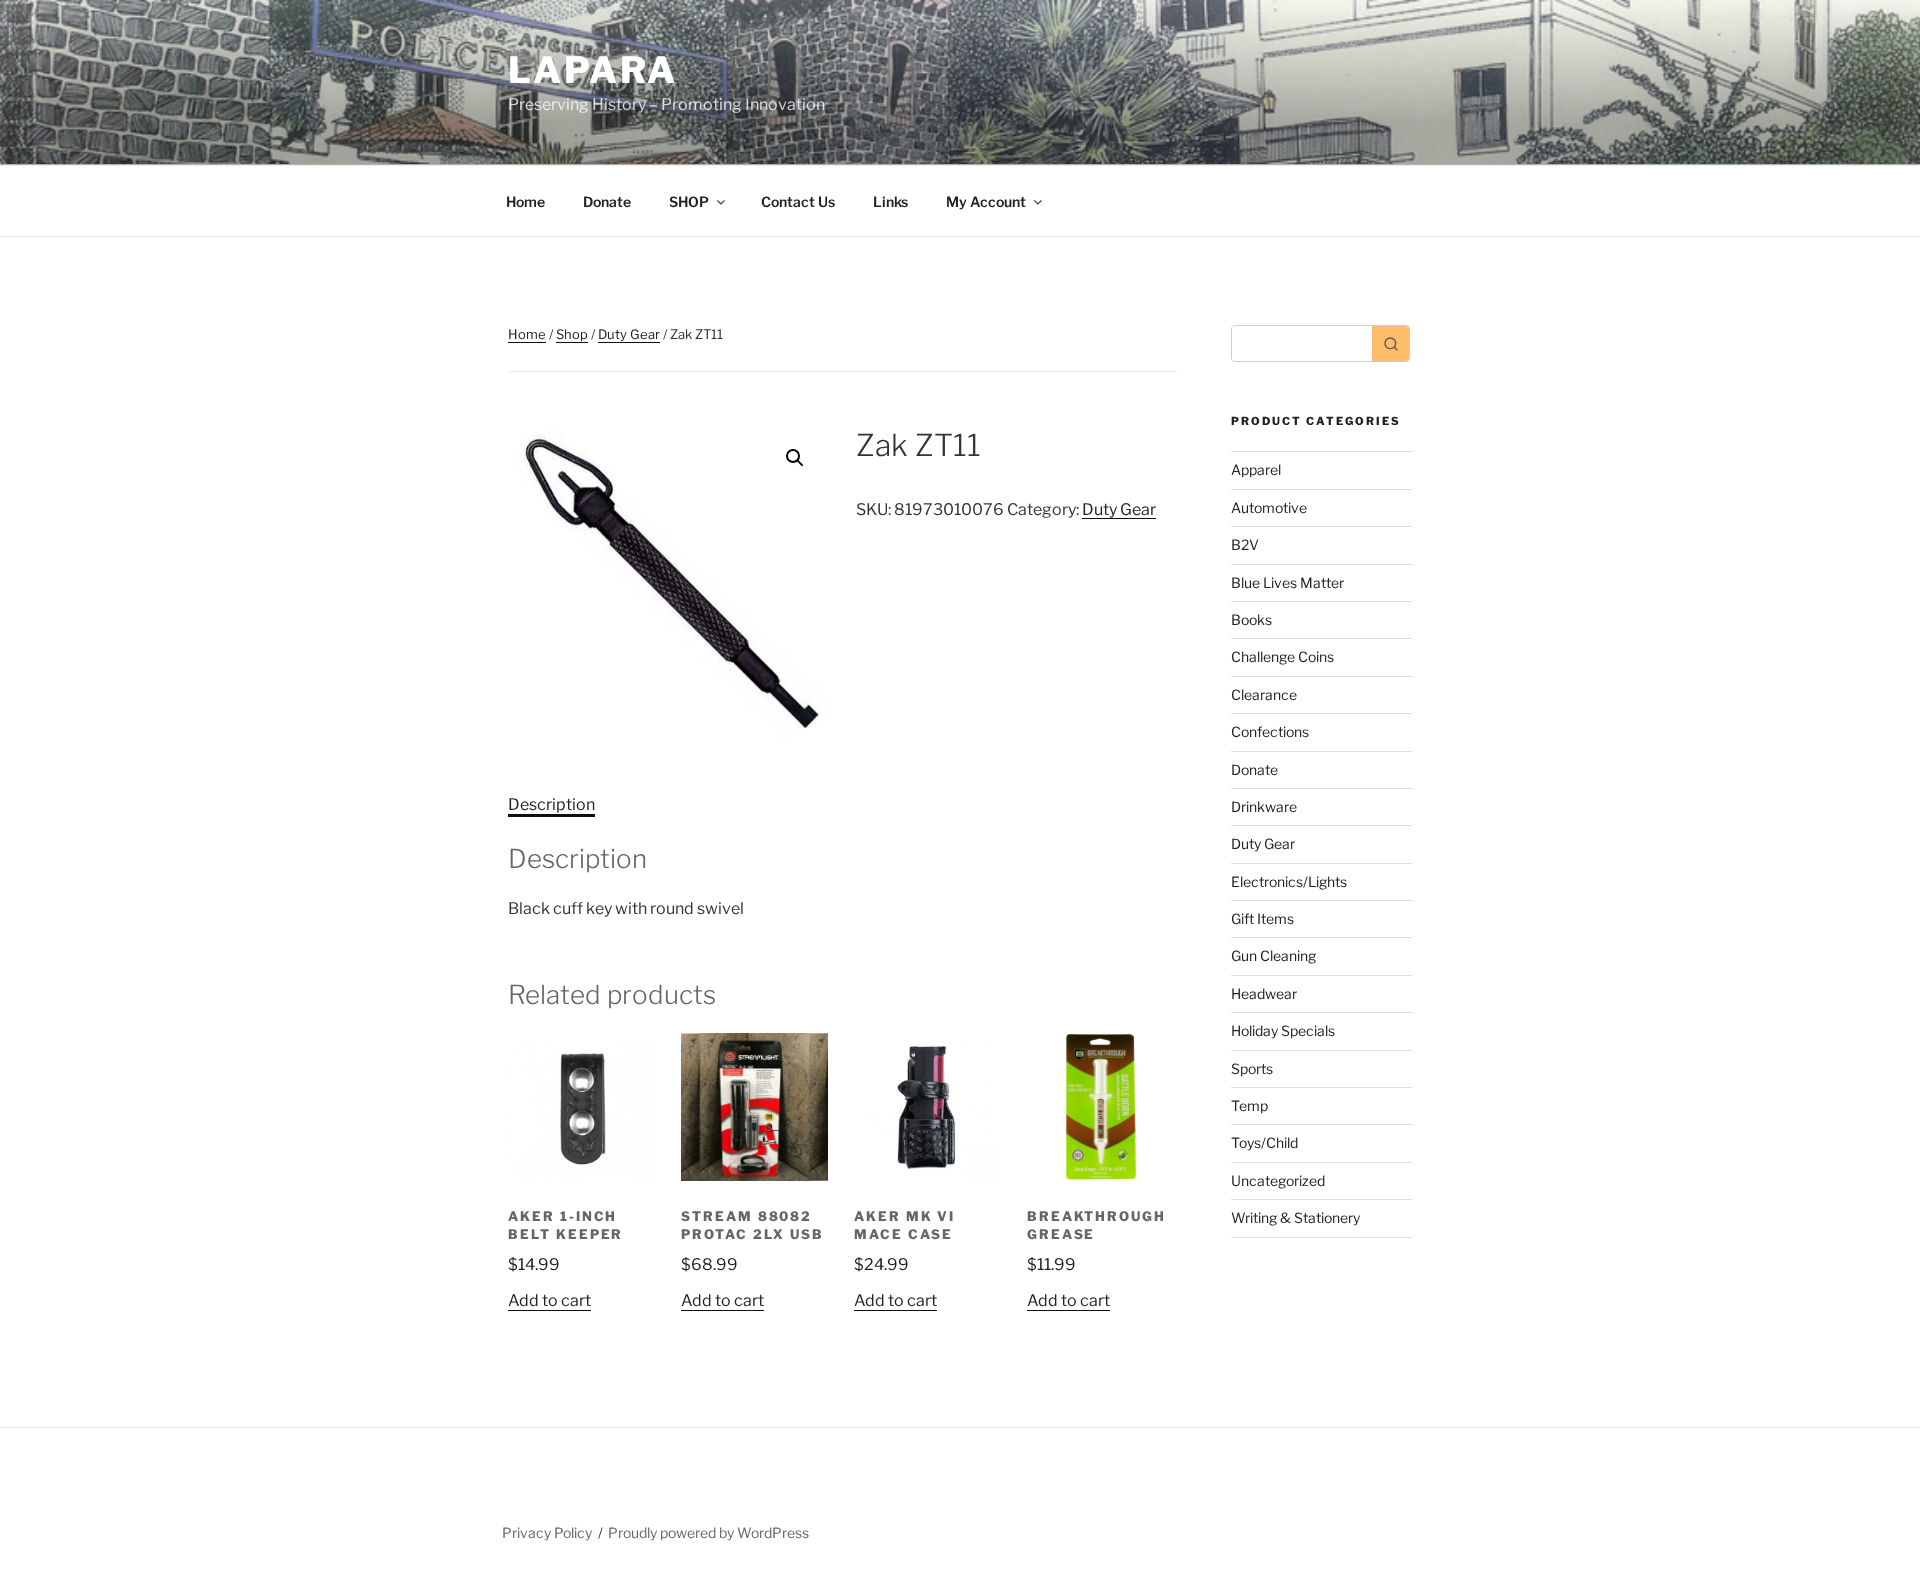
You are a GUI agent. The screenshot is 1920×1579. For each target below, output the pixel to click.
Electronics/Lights (1289, 881)
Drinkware (1264, 806)
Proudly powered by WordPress (708, 1532)
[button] (795, 458)
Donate (607, 201)
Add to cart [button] (549, 1300)
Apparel (1256, 469)
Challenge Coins (1282, 656)
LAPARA (593, 70)
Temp (1249, 1105)
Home (525, 201)
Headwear (1264, 993)
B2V (1245, 544)
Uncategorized (1278, 1180)
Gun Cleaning (1273, 955)
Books (1251, 619)
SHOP (689, 201)
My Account (986, 201)
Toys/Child (1264, 1142)
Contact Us (798, 201)
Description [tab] (551, 804)
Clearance (1264, 694)
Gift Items (1262, 918)
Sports (1252, 1068)
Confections (1270, 731)
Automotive (1269, 507)
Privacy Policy (547, 1532)
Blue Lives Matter (1287, 582)
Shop (572, 334)
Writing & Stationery (1295, 1217)
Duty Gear (629, 334)
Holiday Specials (1283, 1030)
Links (890, 201)
